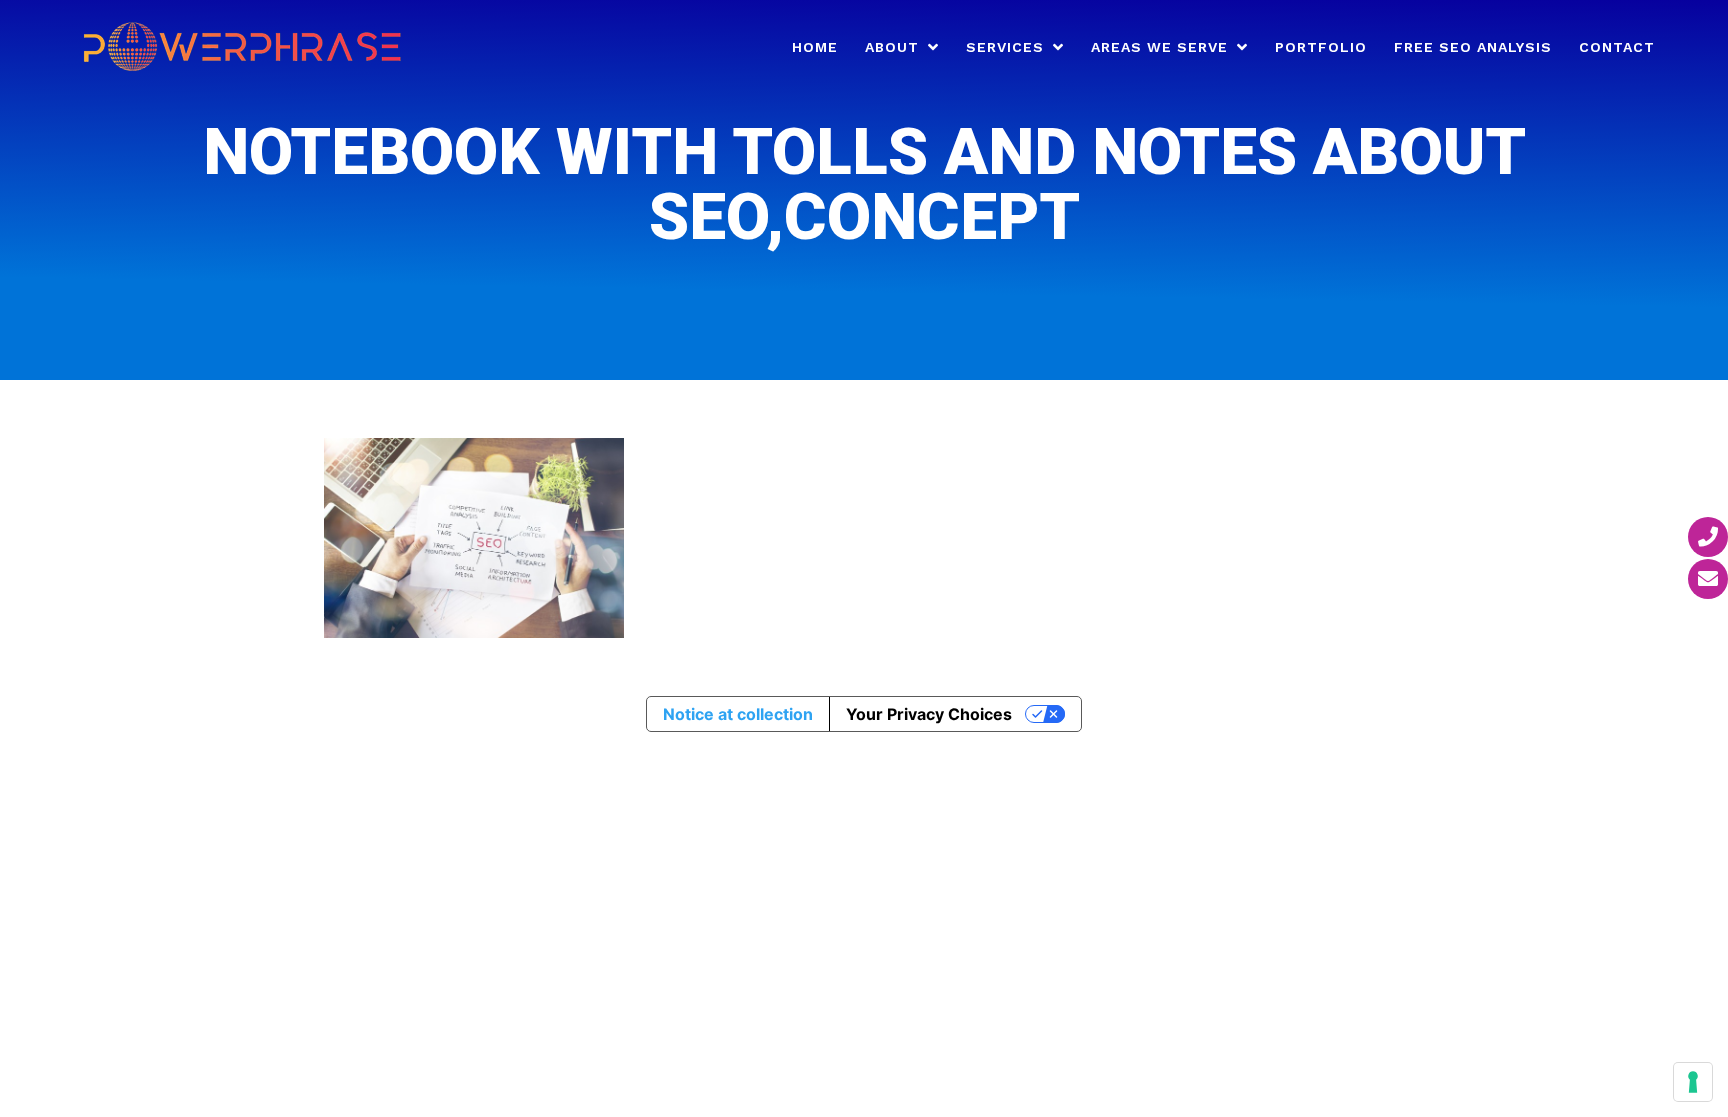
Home (815, 47)
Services (1005, 47)
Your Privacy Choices (929, 714)
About (892, 47)
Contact (1617, 47)
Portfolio (1321, 47)
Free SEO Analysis (1473, 47)
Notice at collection (738, 714)
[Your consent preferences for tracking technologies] (1693, 1082)
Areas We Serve (1159, 47)
